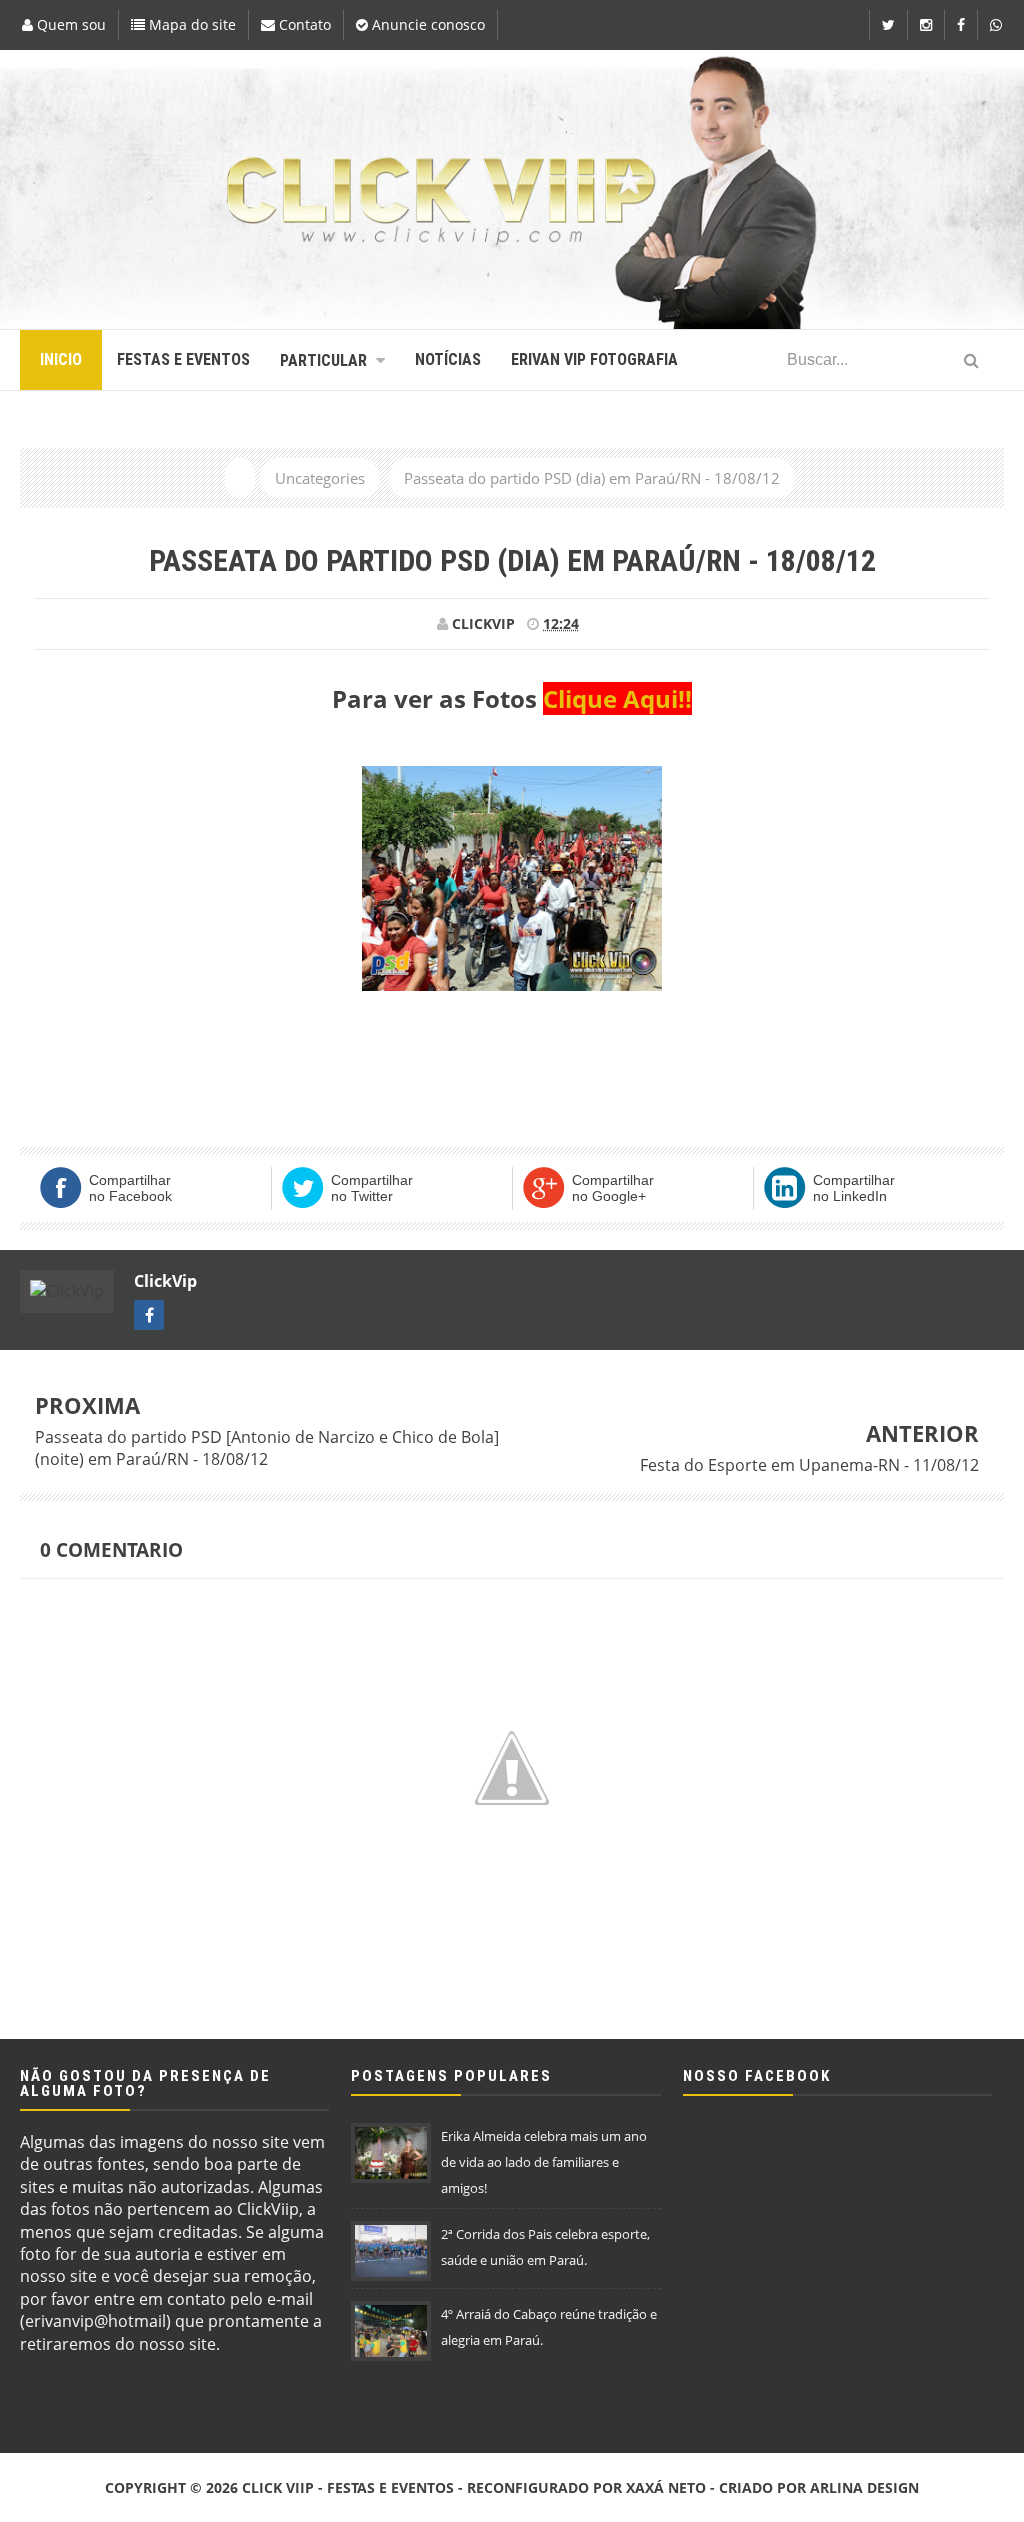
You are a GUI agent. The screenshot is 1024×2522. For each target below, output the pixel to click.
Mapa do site (190, 24)
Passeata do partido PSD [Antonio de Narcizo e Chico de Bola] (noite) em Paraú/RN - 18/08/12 (267, 1448)
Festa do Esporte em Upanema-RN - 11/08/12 (809, 1465)
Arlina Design (864, 2487)
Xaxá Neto (666, 2487)
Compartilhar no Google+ (613, 1188)
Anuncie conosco (426, 24)
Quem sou (69, 24)
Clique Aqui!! (617, 698)
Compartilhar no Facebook (130, 1188)
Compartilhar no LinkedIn (854, 1188)
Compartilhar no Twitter (372, 1188)
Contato (303, 24)
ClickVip (165, 1281)
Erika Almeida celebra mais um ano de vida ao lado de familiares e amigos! (544, 2162)
